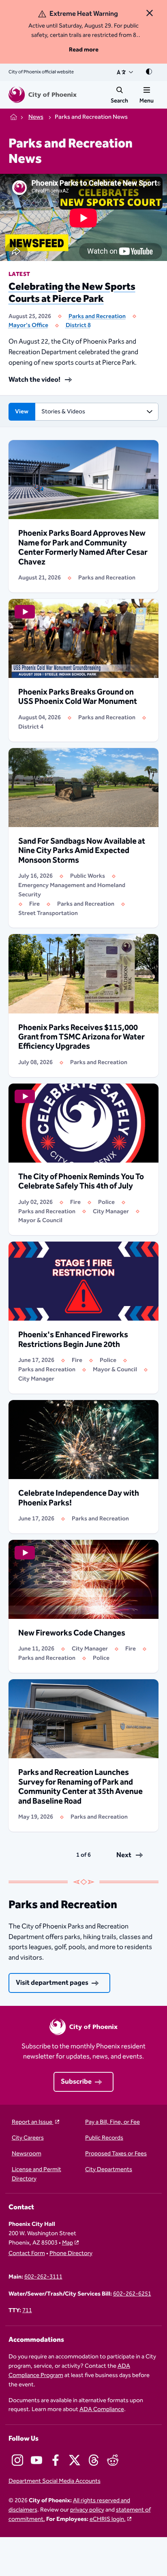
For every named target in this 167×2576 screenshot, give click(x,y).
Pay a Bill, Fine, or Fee (112, 2122)
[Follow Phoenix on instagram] (17, 2460)
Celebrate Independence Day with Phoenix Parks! (79, 1498)
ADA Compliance (102, 2409)
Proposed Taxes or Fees (116, 2154)
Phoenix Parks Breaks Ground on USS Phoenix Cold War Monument (78, 697)
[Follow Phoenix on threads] (94, 2460)
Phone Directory (71, 2254)
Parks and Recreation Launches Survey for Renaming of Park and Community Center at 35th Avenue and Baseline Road (80, 1787)
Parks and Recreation (97, 316)
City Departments (109, 2170)
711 (27, 2311)
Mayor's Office (28, 325)
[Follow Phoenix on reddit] (113, 2460)
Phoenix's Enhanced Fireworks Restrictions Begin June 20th (73, 1340)
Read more (84, 50)
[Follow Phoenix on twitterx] (75, 2460)
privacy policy (87, 2510)
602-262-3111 (43, 2277)
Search (119, 101)
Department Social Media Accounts (55, 2481)
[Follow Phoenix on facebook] (56, 2460)
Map (67, 2243)
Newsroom (27, 2154)
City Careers (28, 2138)
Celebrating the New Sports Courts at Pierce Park (72, 293)
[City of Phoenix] (43, 95)
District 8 (78, 325)
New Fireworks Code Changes (72, 1633)
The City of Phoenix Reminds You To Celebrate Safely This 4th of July (81, 1182)
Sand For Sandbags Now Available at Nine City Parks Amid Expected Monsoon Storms (82, 851)
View (22, 412)
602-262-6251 (132, 2294)
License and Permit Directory (36, 2174)
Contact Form (27, 2254)
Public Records (104, 2138)
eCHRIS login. (108, 2519)
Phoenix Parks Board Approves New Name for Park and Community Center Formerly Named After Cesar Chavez (83, 548)
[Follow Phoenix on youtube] (36, 2460)
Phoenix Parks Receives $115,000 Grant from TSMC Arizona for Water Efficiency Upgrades (81, 1037)
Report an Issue (33, 2122)
